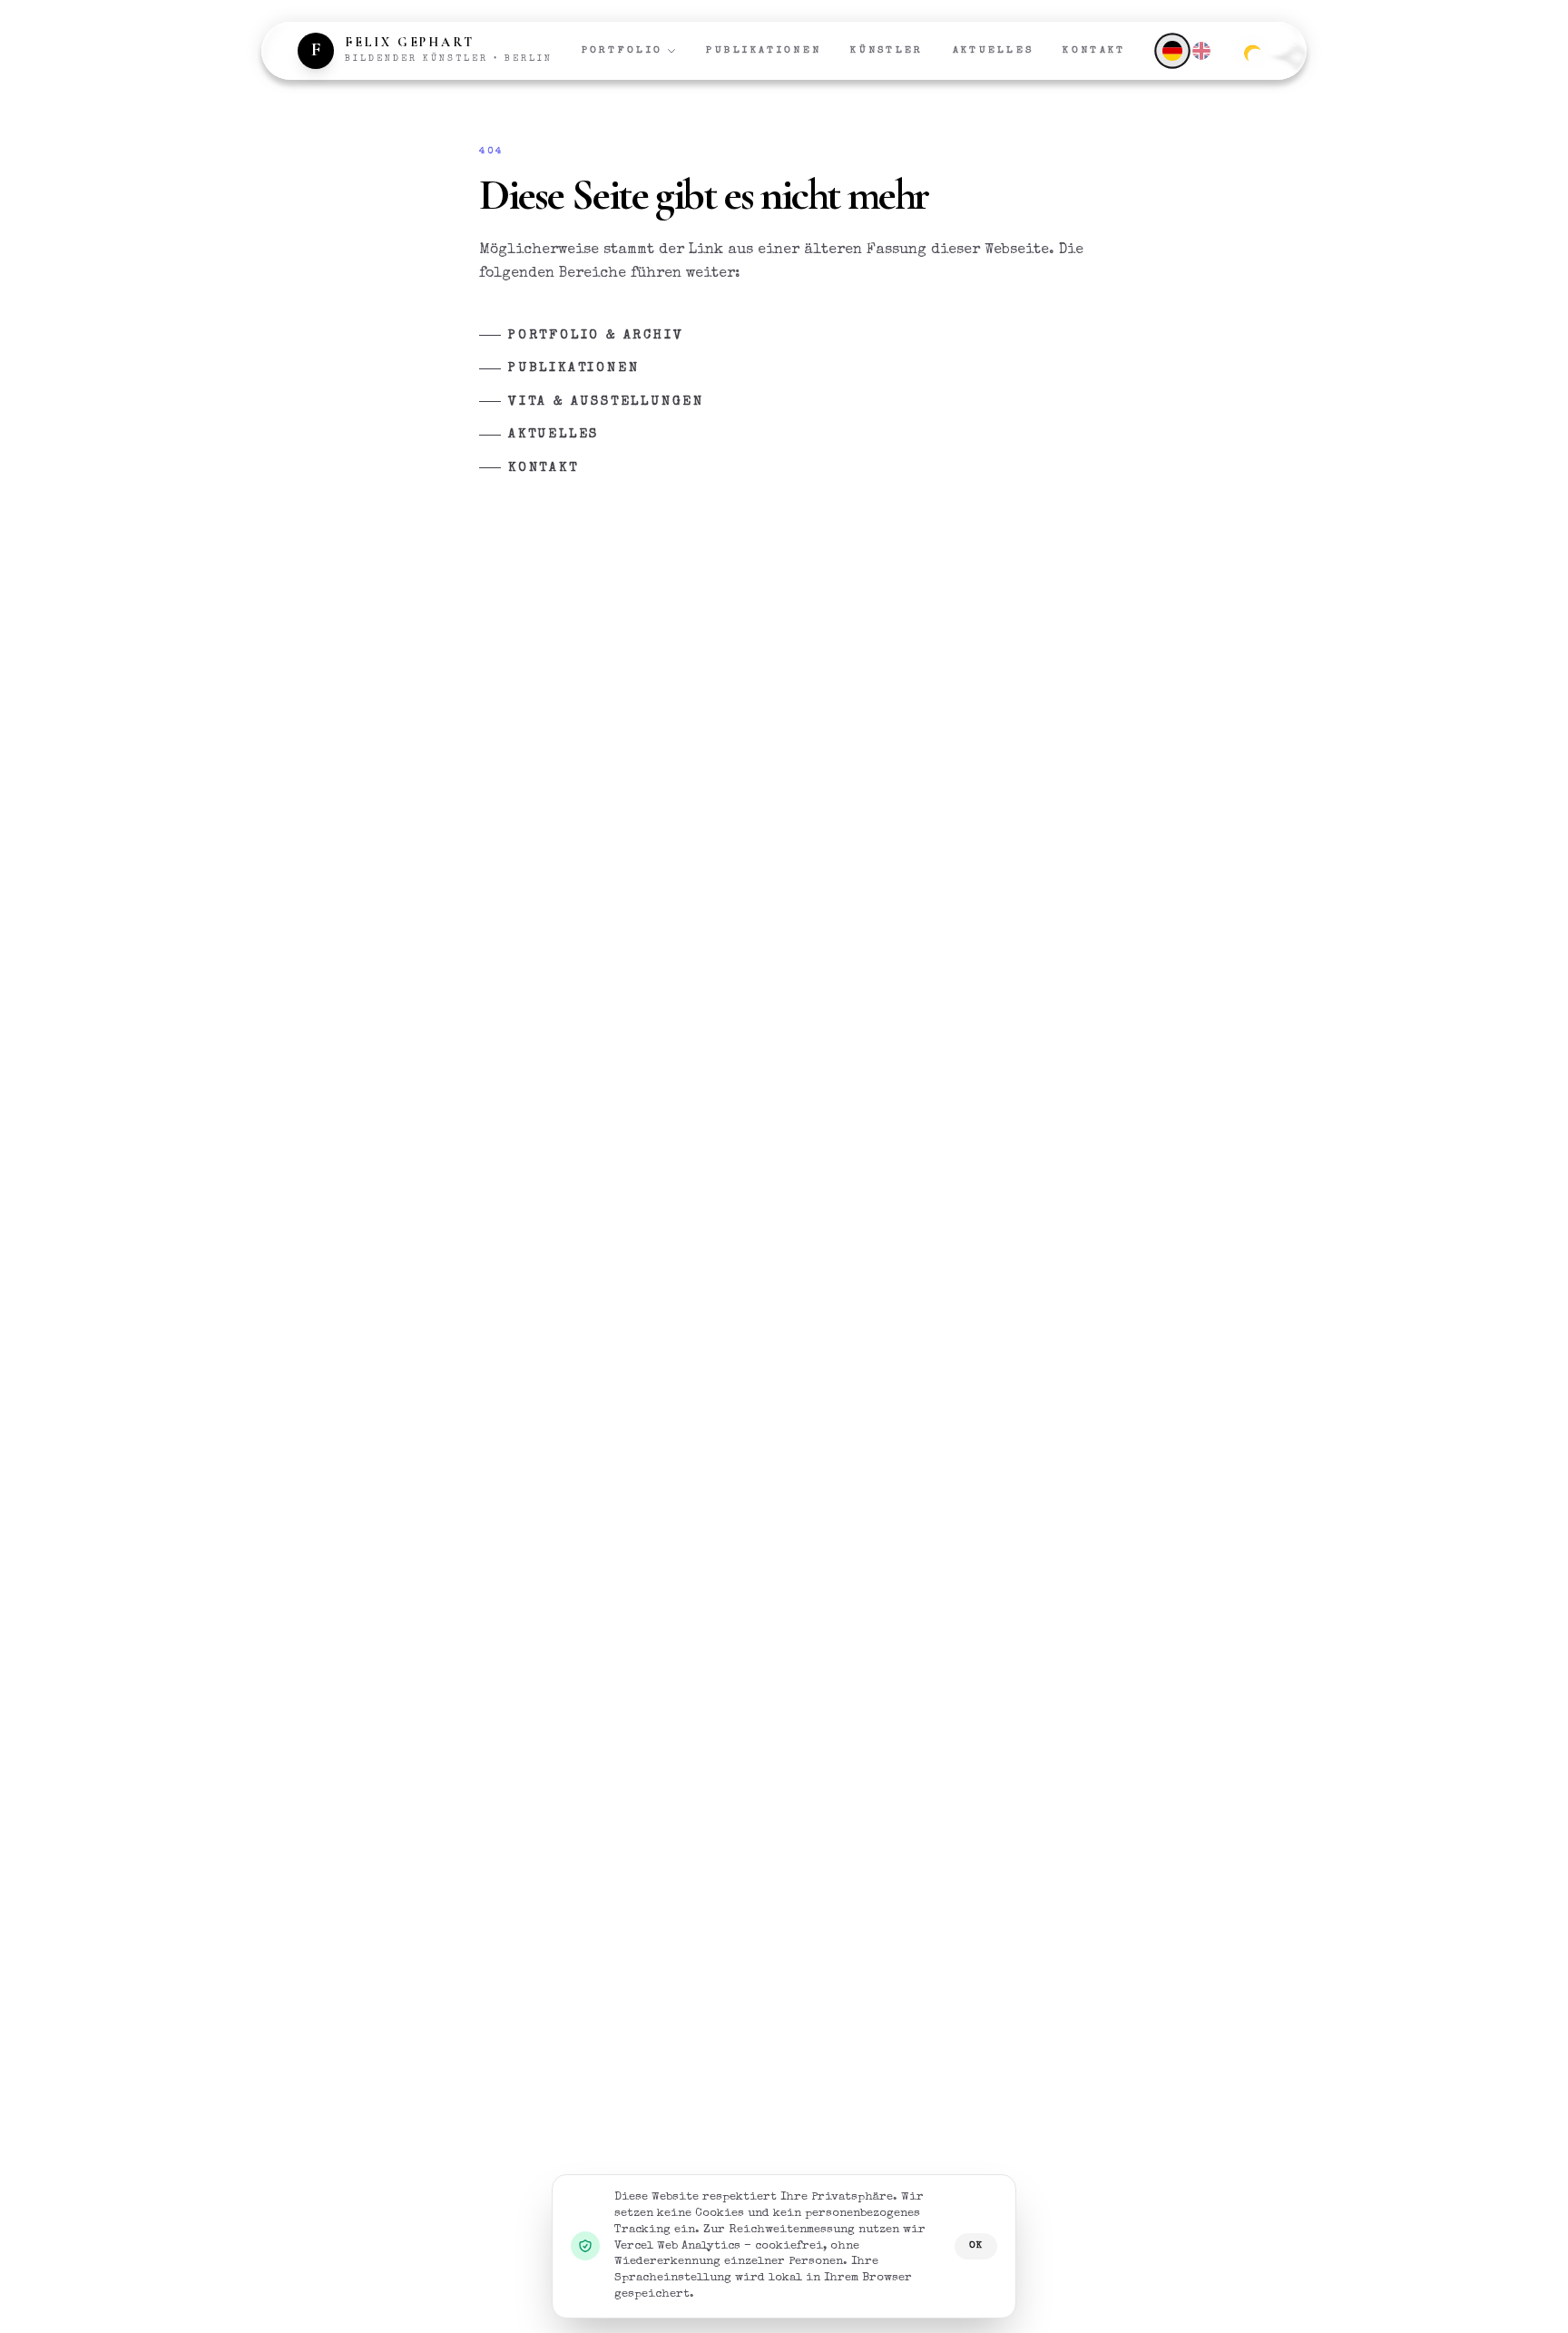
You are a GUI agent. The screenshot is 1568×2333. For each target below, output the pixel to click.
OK (976, 2245)
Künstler (887, 50)
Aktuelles (994, 50)
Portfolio (622, 50)
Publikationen (764, 50)
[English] (1201, 51)
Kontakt (1094, 50)
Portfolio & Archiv (596, 336)
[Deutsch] (1172, 50)
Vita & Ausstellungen (606, 402)
